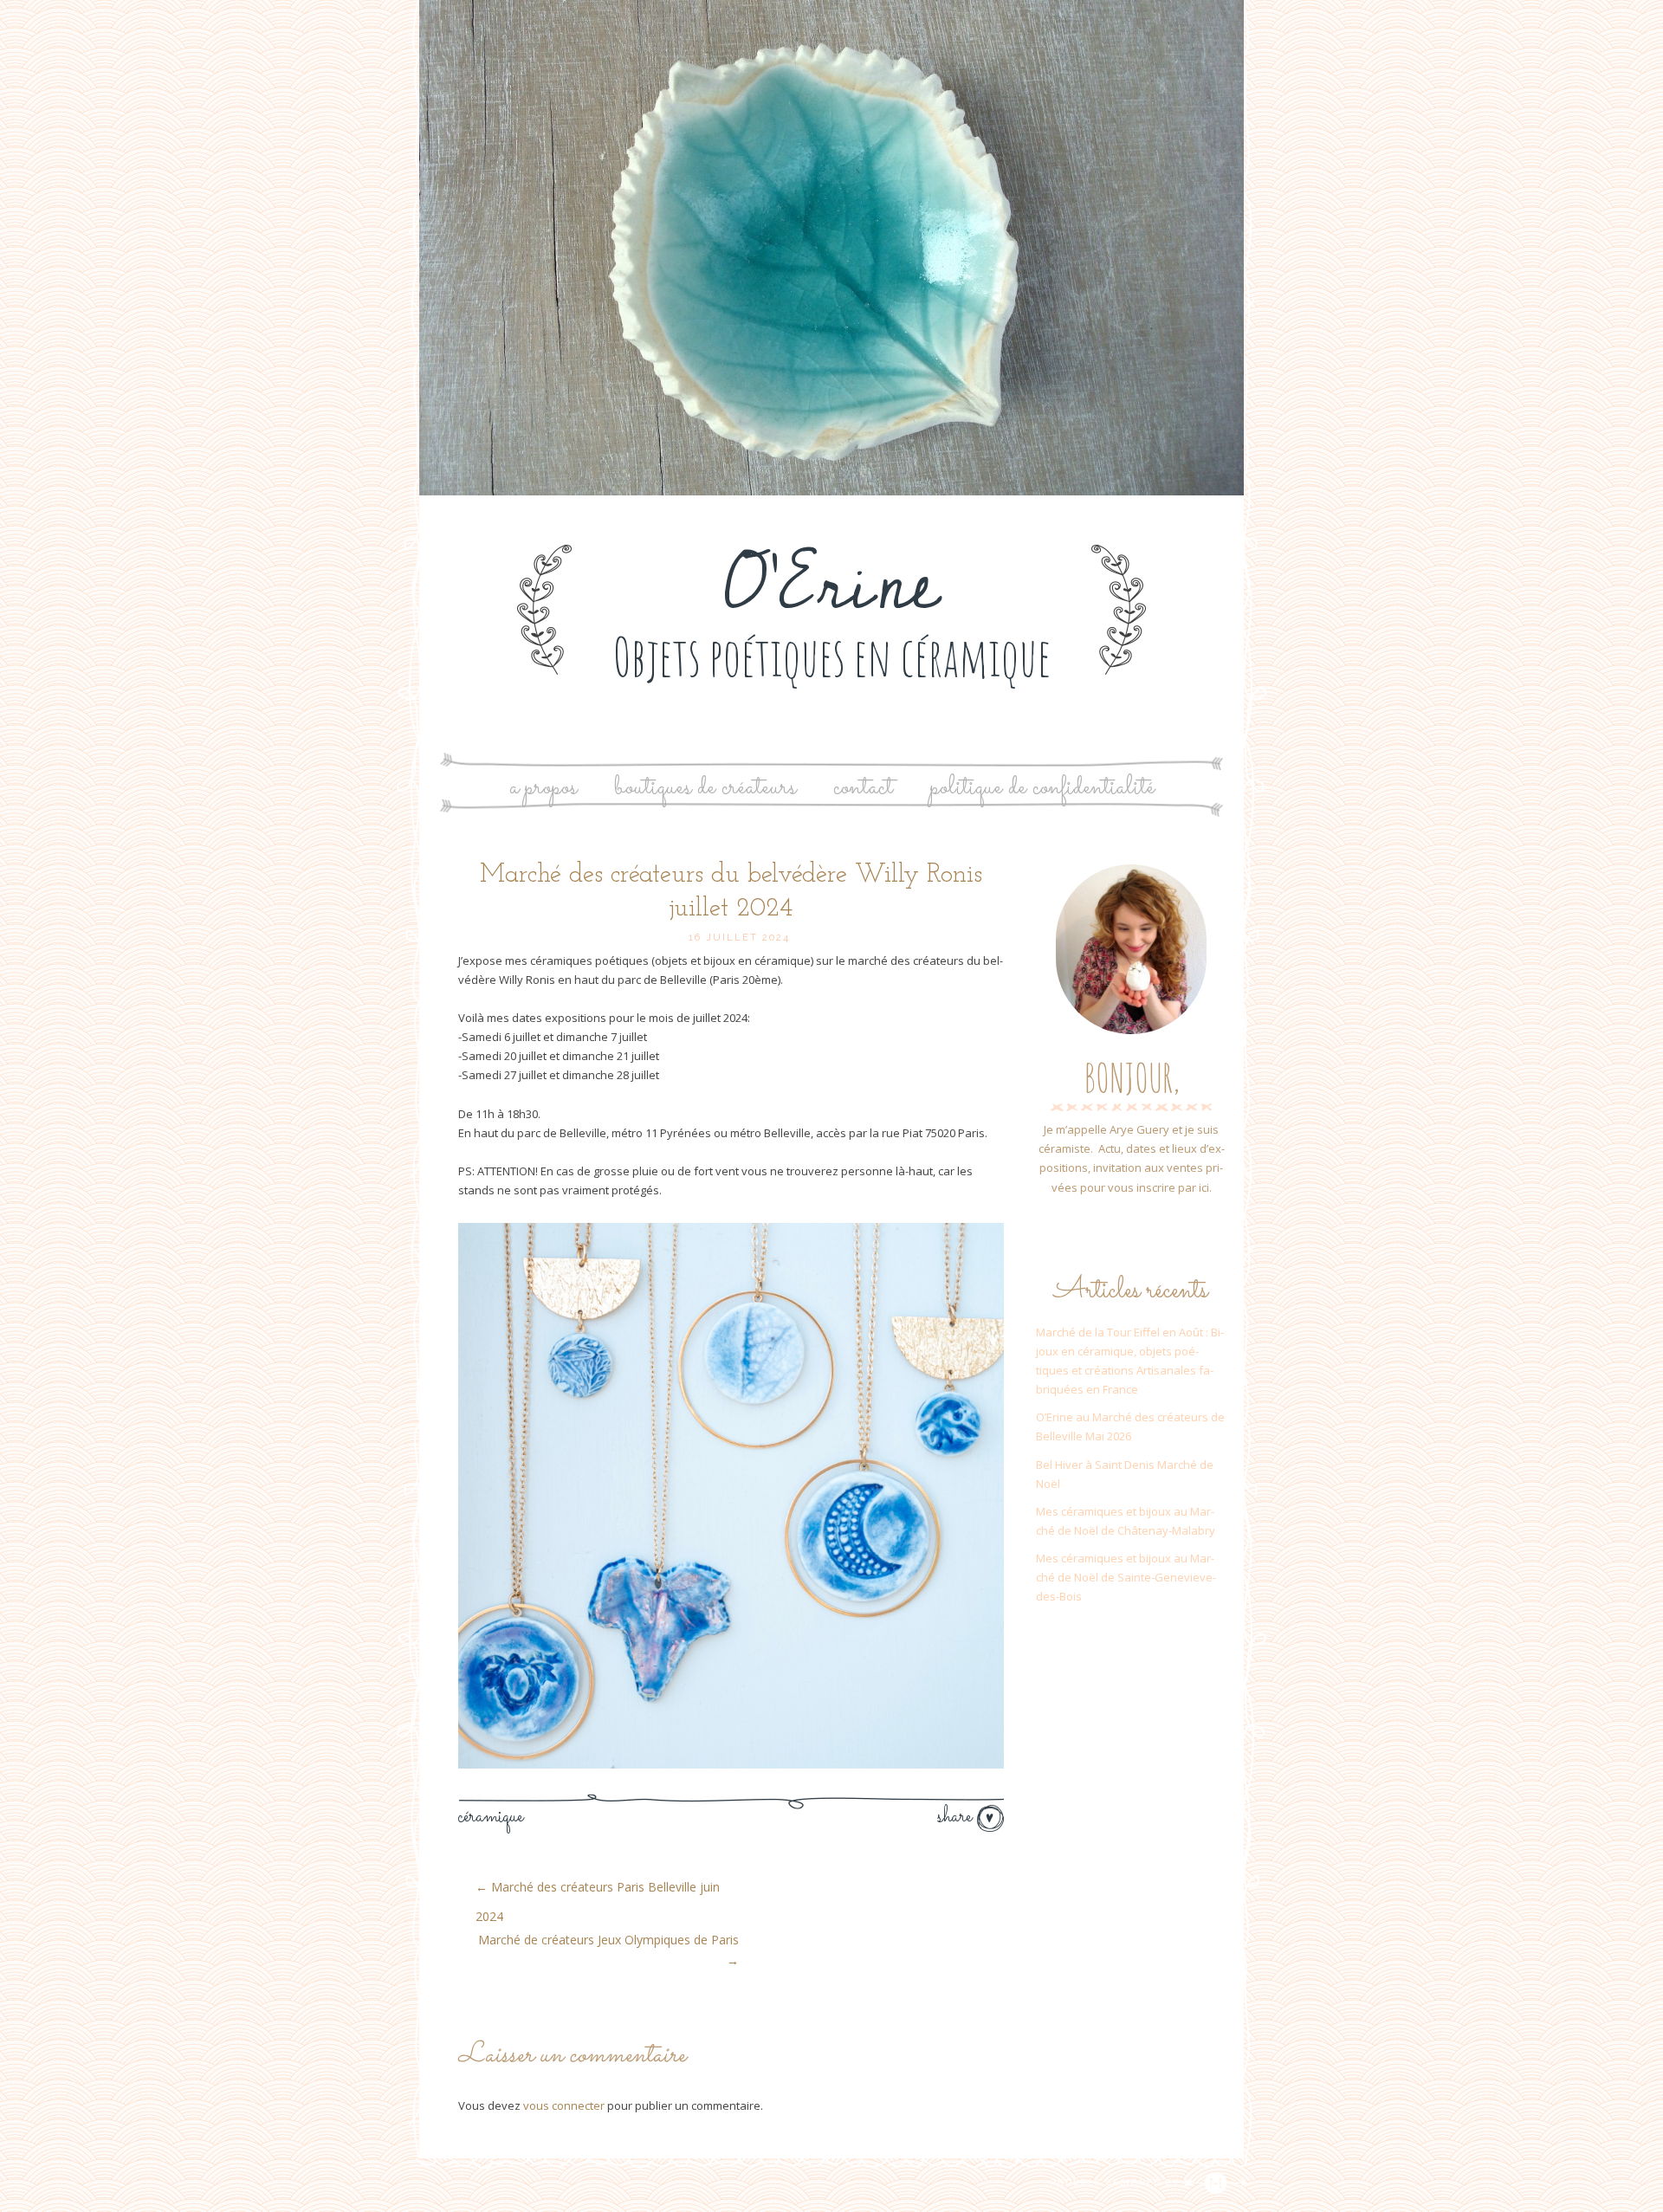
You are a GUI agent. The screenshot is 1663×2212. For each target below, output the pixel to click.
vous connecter (564, 2105)
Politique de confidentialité (1042, 788)
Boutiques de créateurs (705, 788)
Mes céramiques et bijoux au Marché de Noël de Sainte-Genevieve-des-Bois (1126, 1577)
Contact (863, 788)
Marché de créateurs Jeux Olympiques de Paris (608, 1950)
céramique (491, 1817)
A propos (543, 788)
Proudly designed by (1117, 2183)
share (957, 1817)
